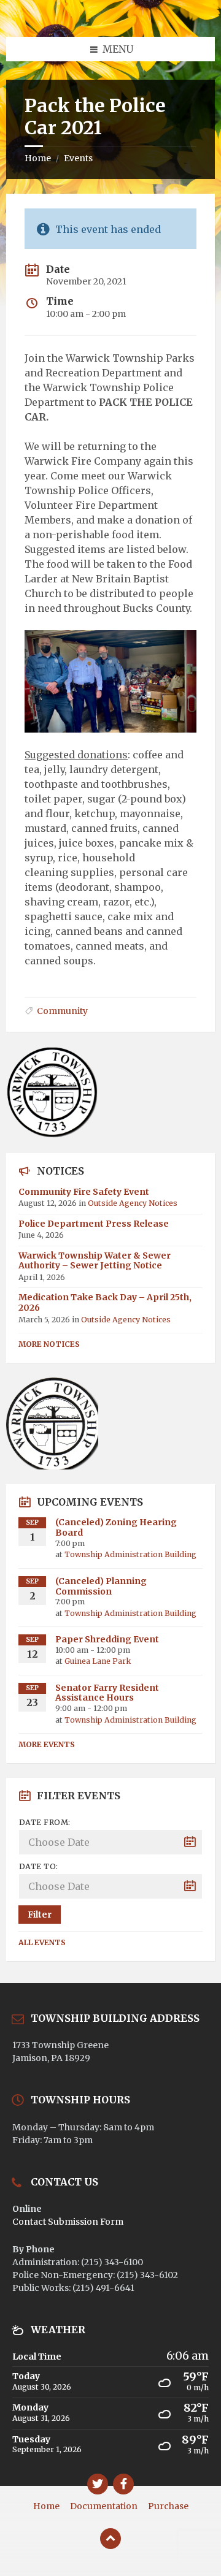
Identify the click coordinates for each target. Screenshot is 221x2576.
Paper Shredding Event (107, 1639)
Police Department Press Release (94, 1224)
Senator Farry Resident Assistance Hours (107, 1693)
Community (62, 1011)
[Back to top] (110, 2539)
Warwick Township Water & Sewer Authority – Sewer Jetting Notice (95, 1261)
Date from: (45, 1822)
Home (38, 158)
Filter (40, 1915)
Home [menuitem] (46, 2506)
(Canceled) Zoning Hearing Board (116, 1527)
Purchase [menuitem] (168, 2506)
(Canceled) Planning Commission (101, 1586)
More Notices (49, 1344)
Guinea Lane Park (98, 1661)
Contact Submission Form (68, 2222)
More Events (47, 1744)
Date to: (39, 1866)
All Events (42, 1942)
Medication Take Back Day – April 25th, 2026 (105, 1302)
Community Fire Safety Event (84, 1192)
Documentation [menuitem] (104, 2506)
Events (78, 158)
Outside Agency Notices (133, 1203)
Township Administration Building (130, 1554)
